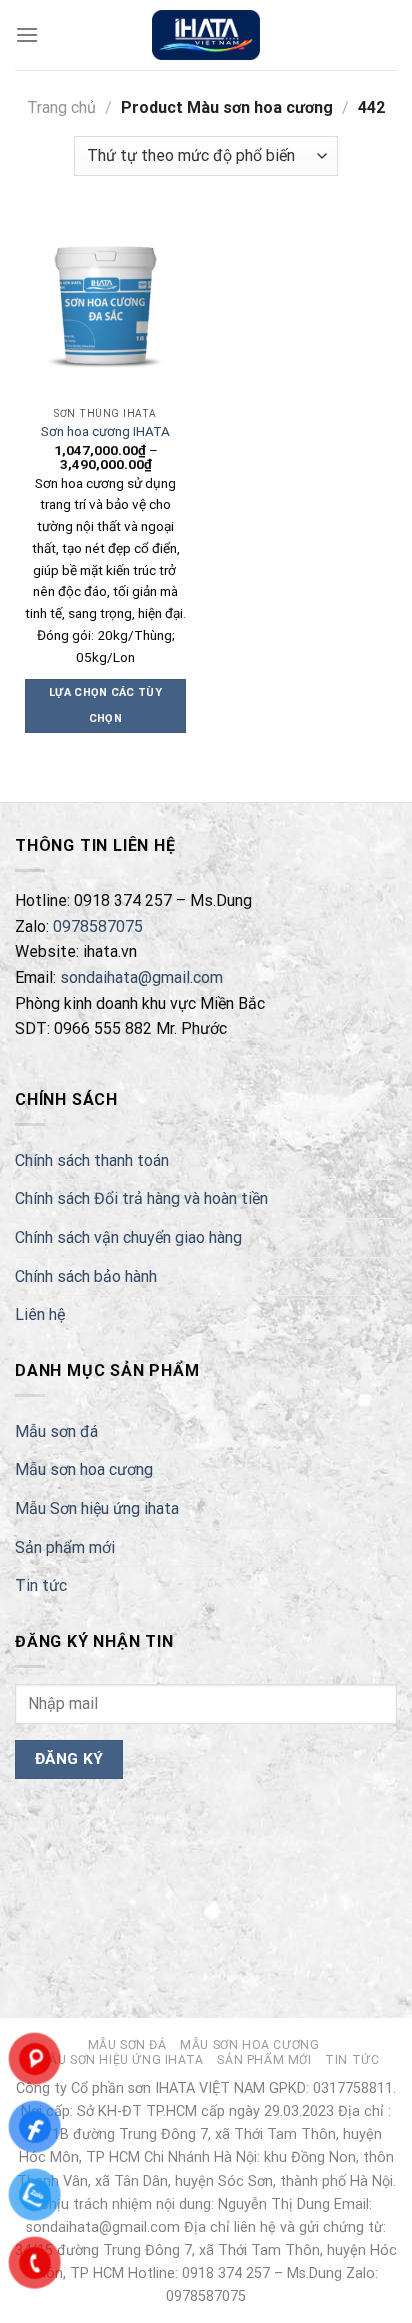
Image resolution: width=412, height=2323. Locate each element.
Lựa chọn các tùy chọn (105, 705)
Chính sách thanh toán (92, 1160)
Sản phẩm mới (65, 1547)
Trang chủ (61, 107)
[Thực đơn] (27, 34)
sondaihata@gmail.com (141, 977)
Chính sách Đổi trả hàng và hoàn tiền (141, 1198)
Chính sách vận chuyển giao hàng (128, 1237)
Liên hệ (40, 1314)
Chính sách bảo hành (86, 1276)
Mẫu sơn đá (56, 1431)
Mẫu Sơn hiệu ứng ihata (97, 1508)
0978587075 (98, 926)
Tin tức (41, 1585)
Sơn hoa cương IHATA (105, 431)
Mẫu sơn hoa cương (84, 1469)
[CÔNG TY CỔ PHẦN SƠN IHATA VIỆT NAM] (206, 35)
